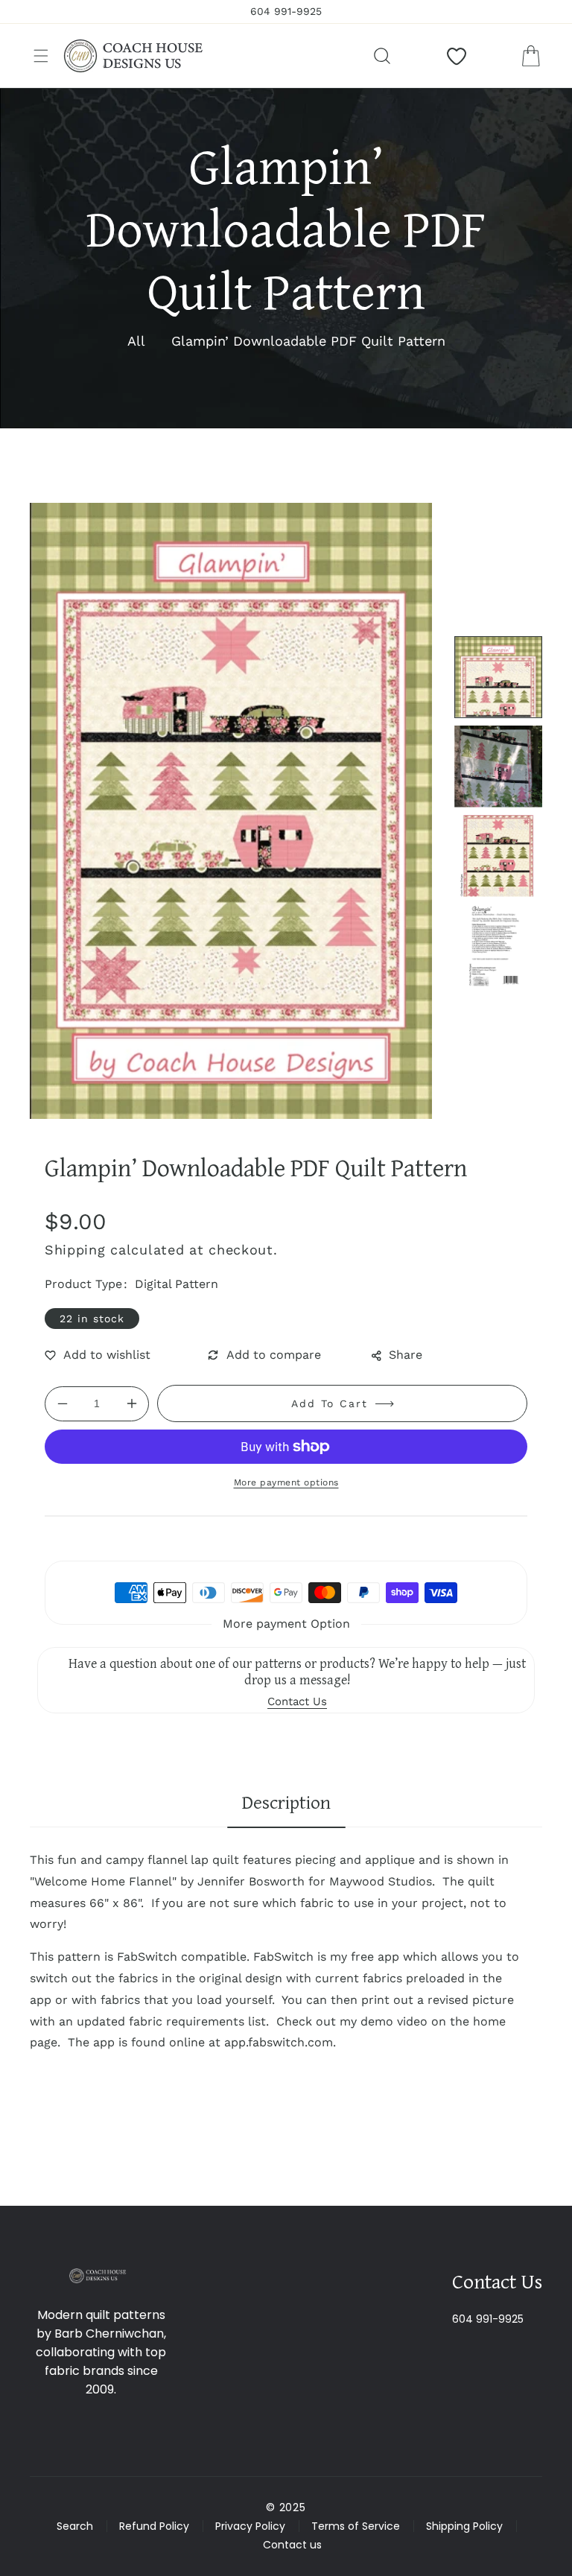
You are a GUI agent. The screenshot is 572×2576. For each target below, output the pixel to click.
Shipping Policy (464, 2526)
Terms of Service (356, 2526)
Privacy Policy (250, 2526)
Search (75, 2526)
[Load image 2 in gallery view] (498, 767)
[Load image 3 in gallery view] (498, 856)
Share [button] (406, 1355)
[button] (41, 56)
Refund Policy (154, 2526)
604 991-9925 (488, 2319)
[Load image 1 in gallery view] (498, 677)
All (136, 341)
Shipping (75, 1250)
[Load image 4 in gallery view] (498, 945)
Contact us (292, 2545)
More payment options (286, 1482)
